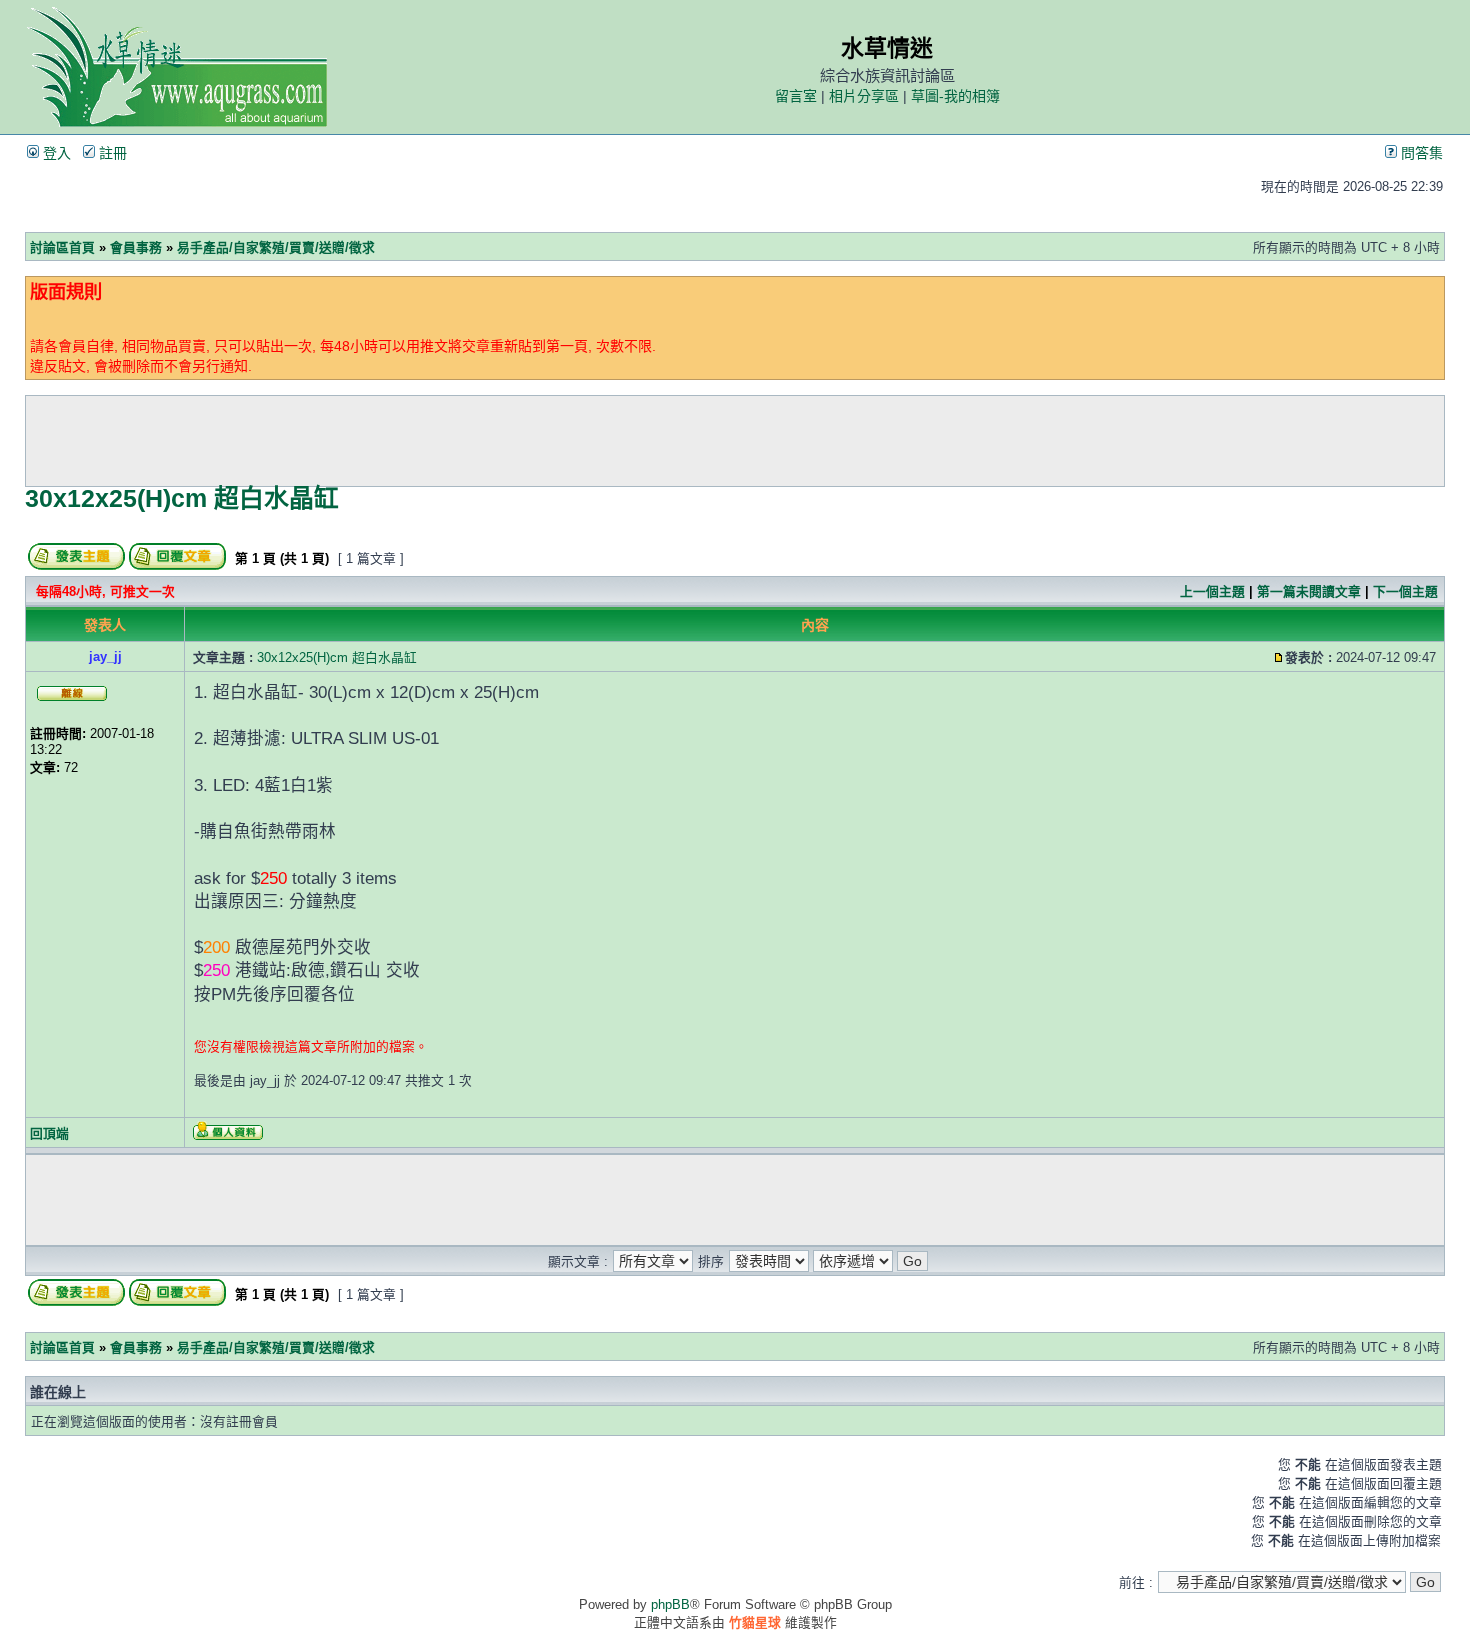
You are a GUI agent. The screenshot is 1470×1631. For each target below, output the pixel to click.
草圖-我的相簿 (955, 96)
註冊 (111, 153)
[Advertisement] (735, 441)
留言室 (796, 96)
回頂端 (49, 1133)
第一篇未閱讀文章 (1309, 591)
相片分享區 (864, 96)
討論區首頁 (62, 247)
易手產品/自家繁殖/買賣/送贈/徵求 (276, 247)
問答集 (1420, 153)
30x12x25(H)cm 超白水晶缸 (182, 498)
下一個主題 (1405, 591)
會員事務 (136, 247)
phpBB (670, 1604)
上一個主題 (1212, 591)
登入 (55, 153)
